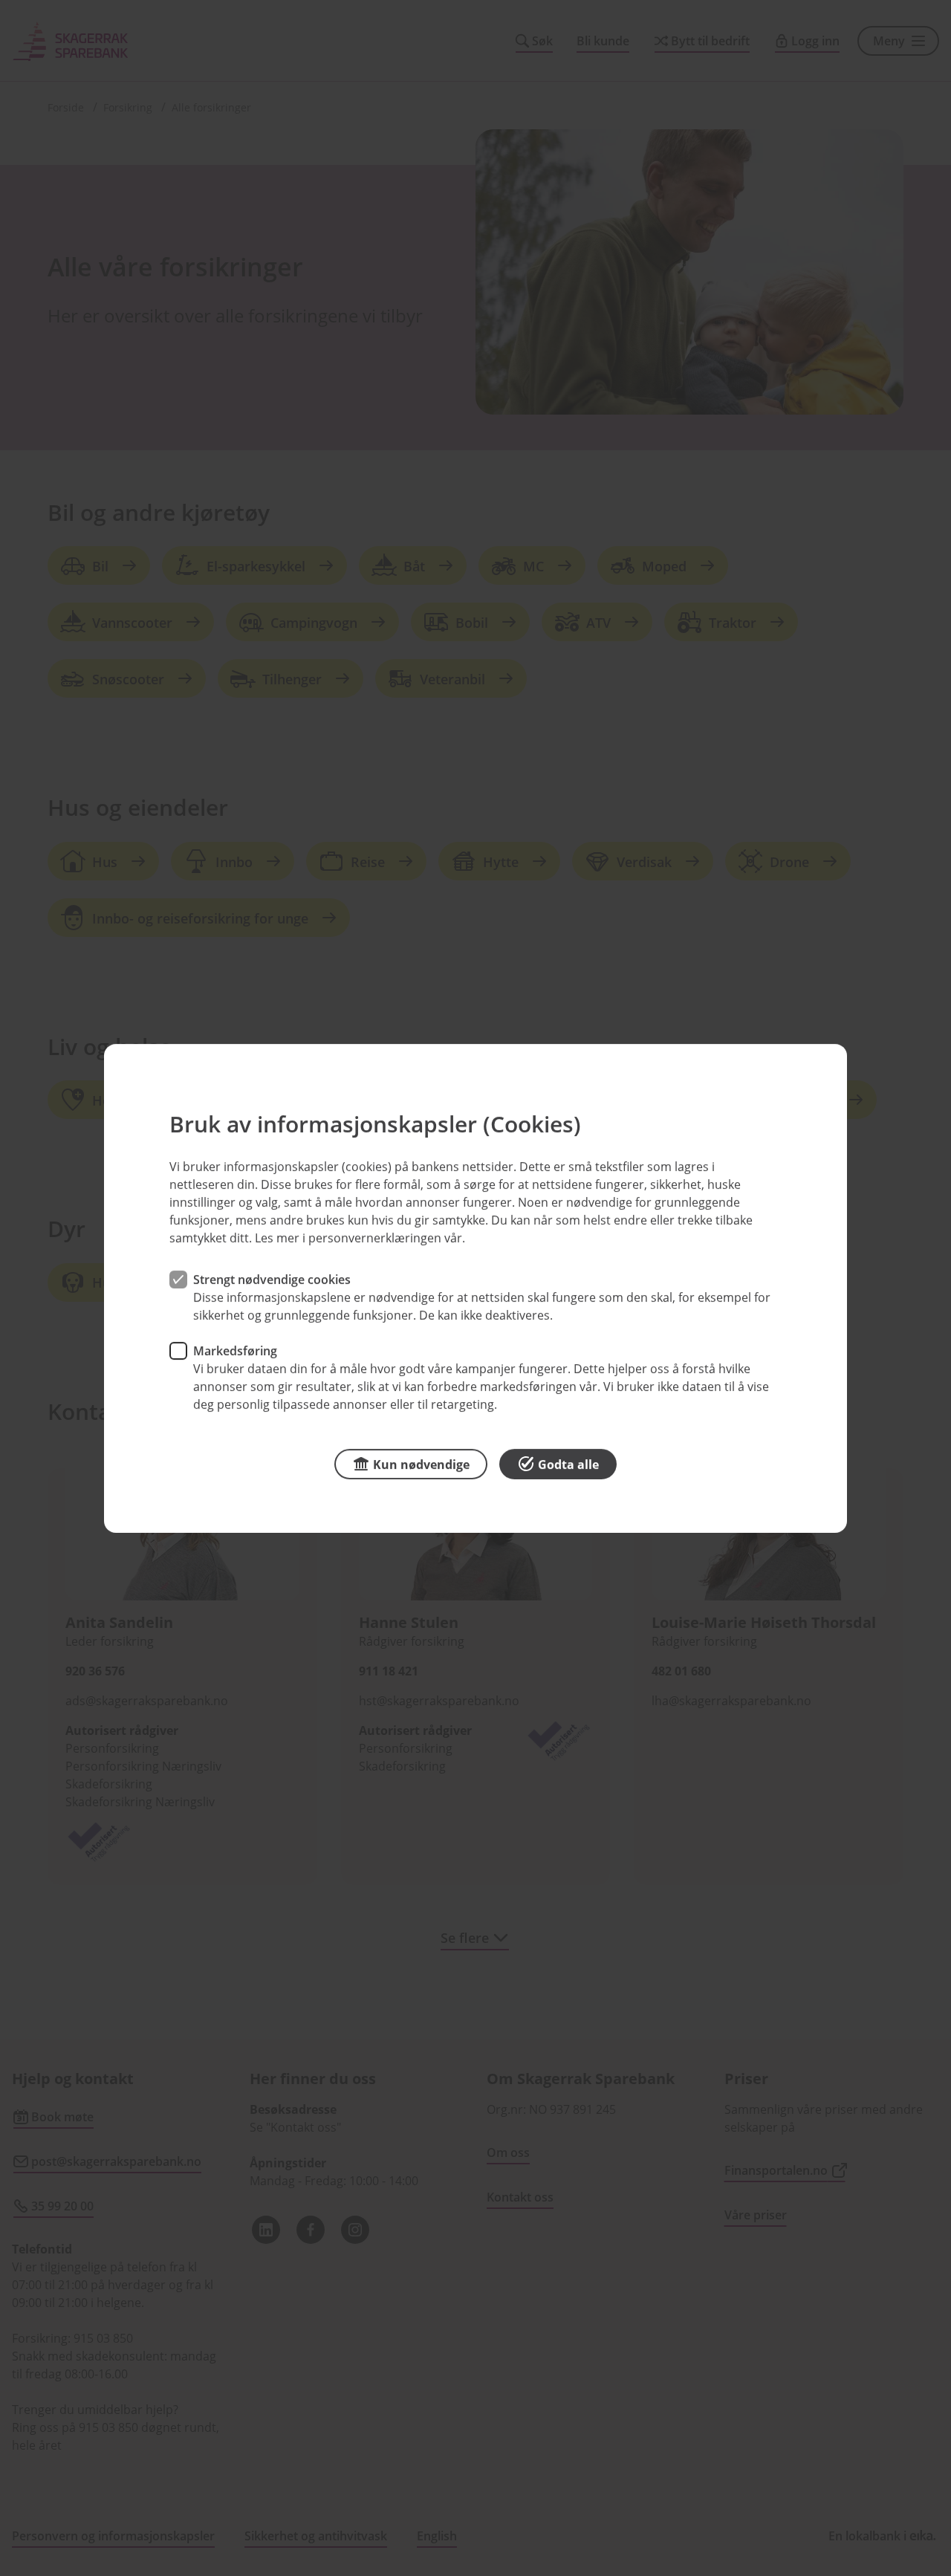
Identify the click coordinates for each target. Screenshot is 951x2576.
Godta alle (568, 1464)
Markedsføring (235, 1350)
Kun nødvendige (421, 1464)
